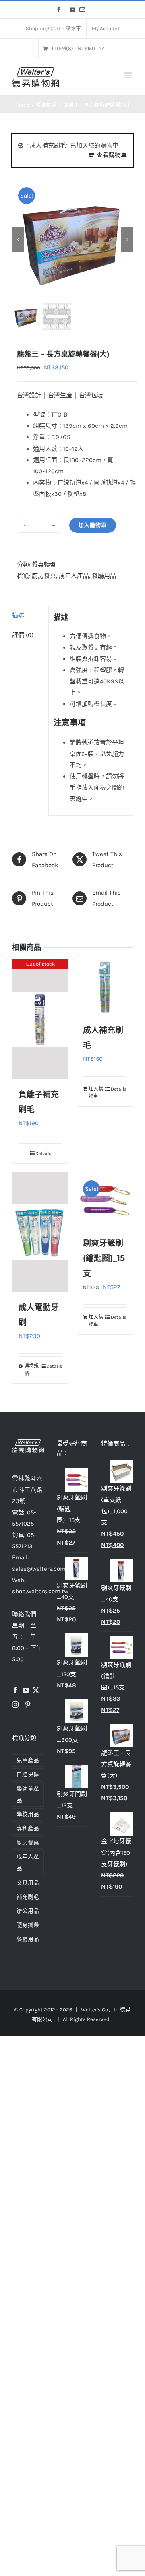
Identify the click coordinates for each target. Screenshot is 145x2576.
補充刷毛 (28, 1897)
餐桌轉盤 (44, 565)
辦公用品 (28, 1911)
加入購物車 (93, 525)
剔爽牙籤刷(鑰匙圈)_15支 (104, 1258)
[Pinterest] (28, 1704)
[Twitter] (36, 1690)
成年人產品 (74, 576)
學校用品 (28, 1814)
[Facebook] (15, 1690)
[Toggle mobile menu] (129, 75)
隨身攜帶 (28, 1925)
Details (43, 1153)
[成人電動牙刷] (40, 1232)
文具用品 (28, 1883)
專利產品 (28, 1828)
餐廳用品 (104, 576)
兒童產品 (28, 1760)
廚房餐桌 (44, 576)
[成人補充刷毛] (105, 987)
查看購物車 (112, 155)
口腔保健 (28, 1775)
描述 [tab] (18, 615)
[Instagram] (15, 1704)
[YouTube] (26, 1690)
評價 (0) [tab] (23, 635)
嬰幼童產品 (28, 1794)
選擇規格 (31, 1370)
